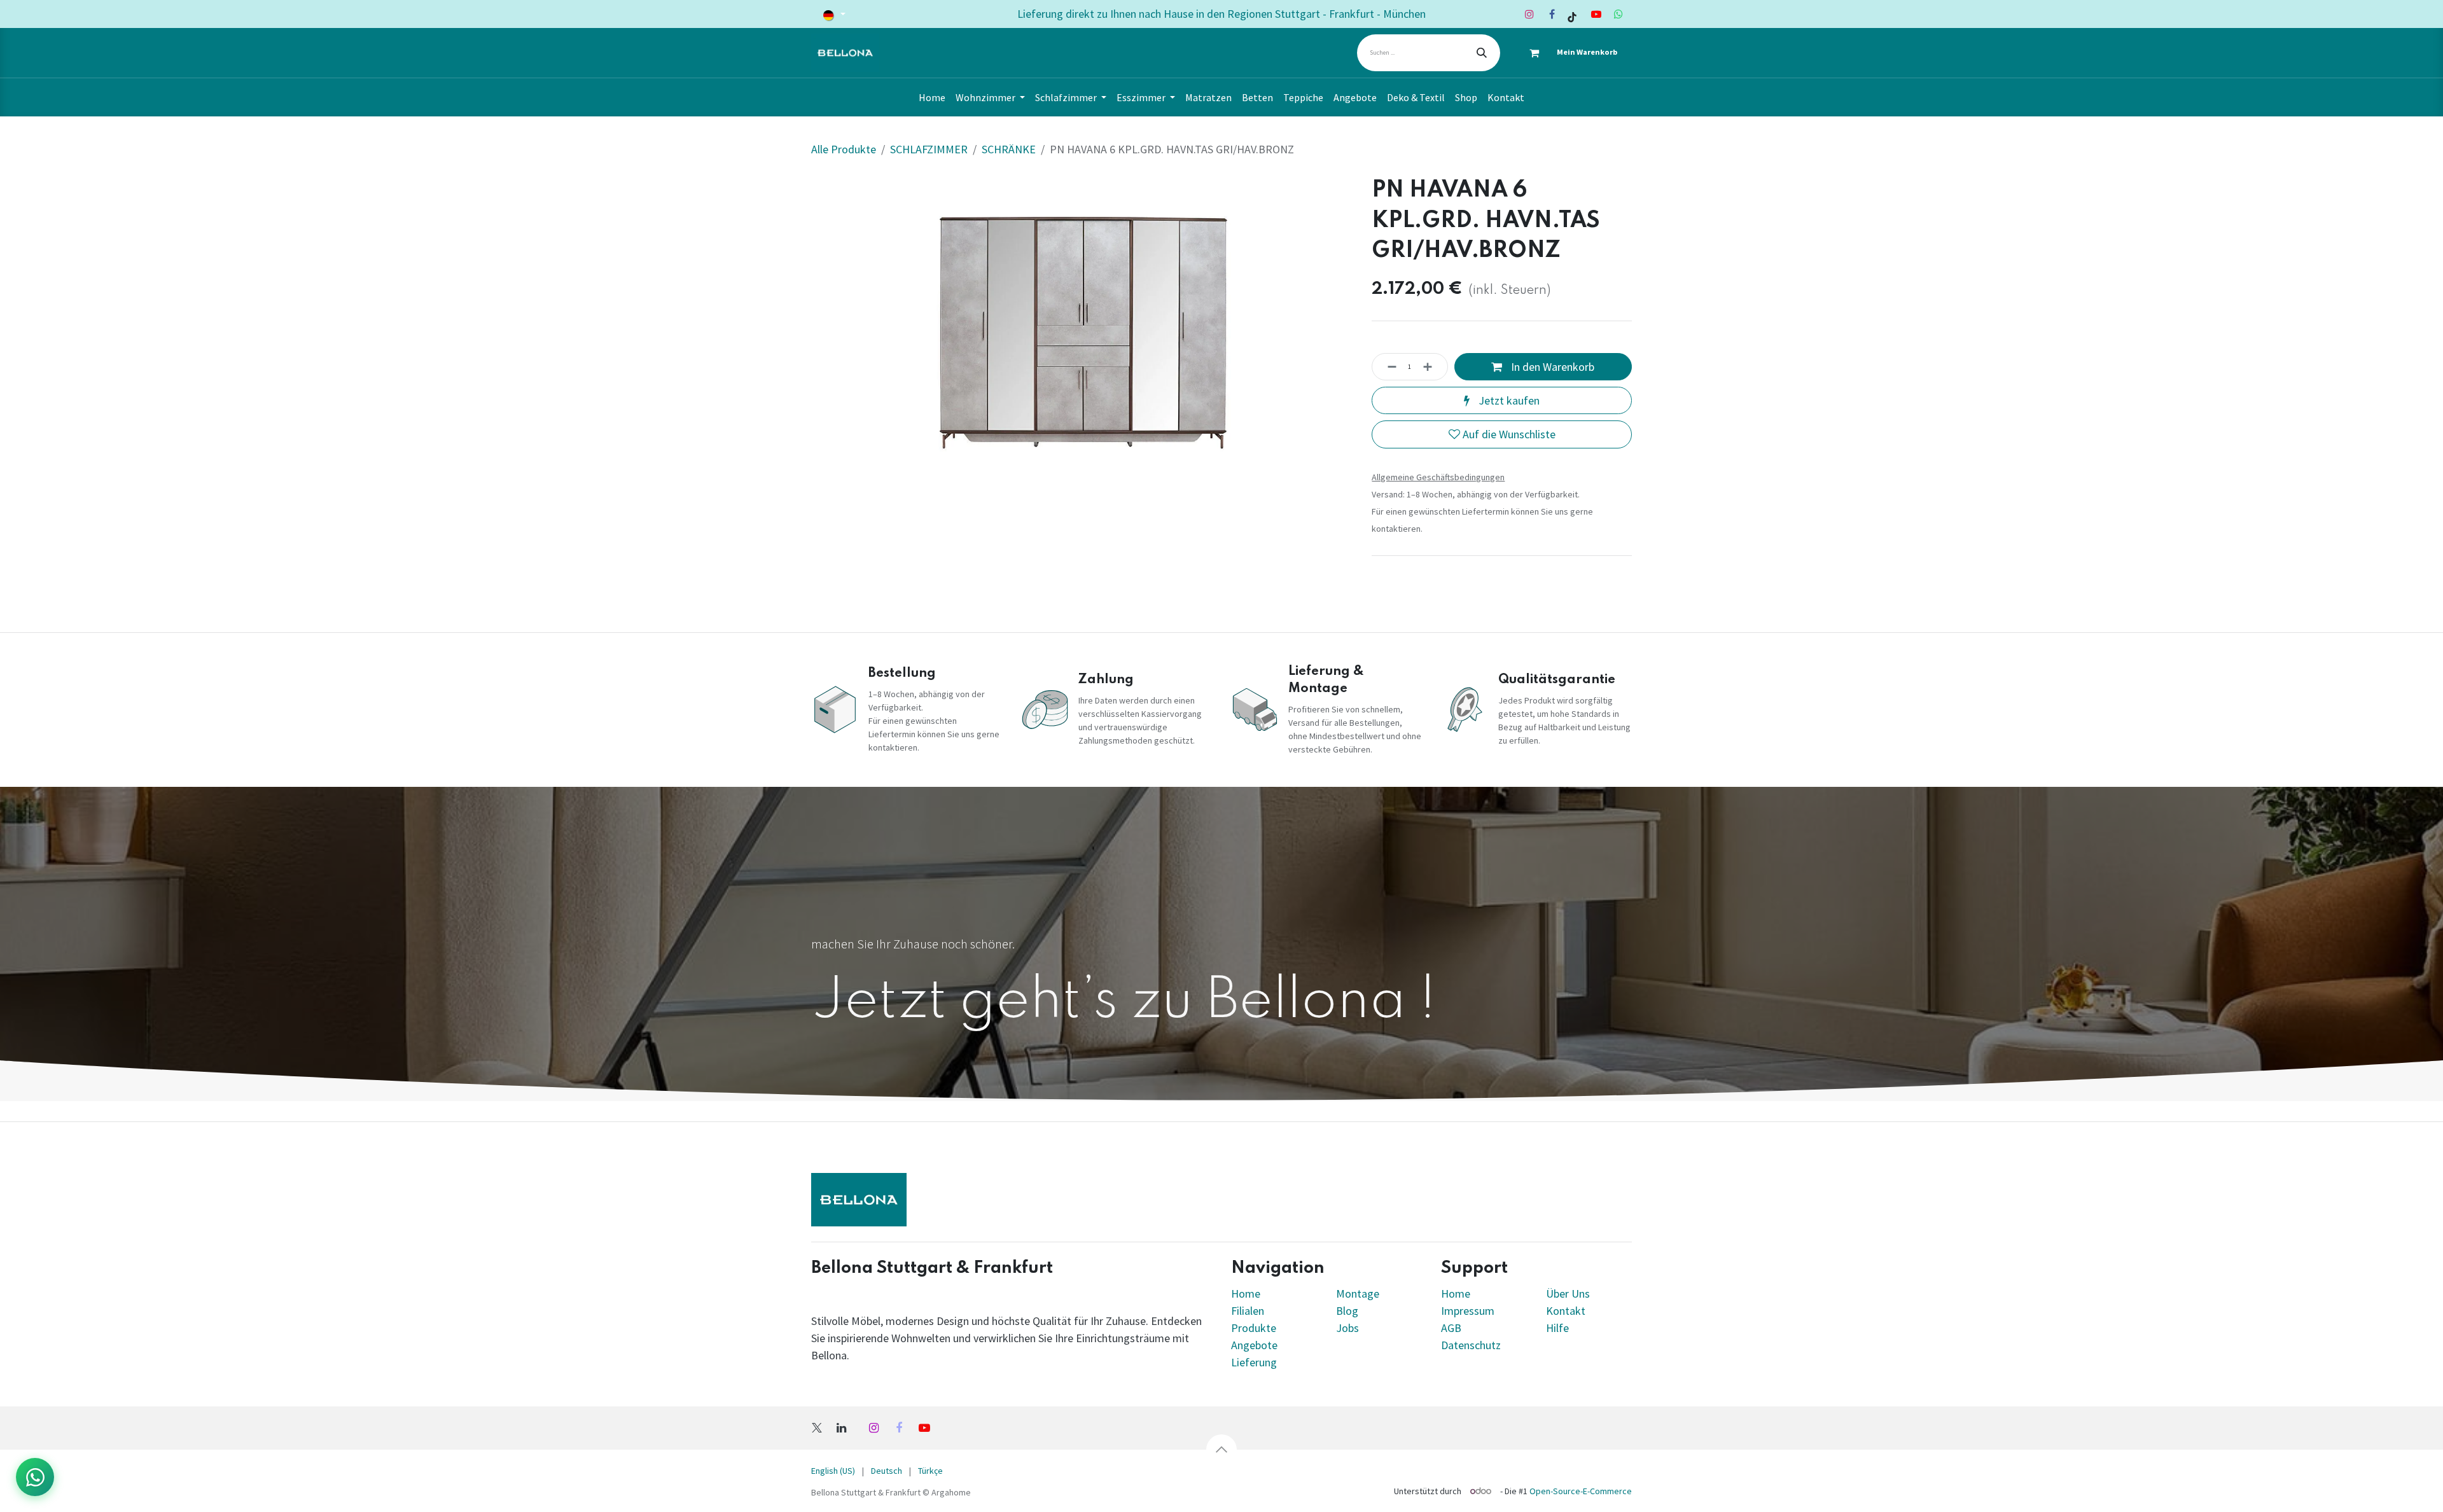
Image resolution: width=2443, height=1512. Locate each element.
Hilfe (1557, 1328)
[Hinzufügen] (1431, 367)
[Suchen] (1482, 53)
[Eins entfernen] (1388, 367)
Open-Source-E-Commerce (1581, 1491)
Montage (1358, 1294)
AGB (1451, 1328)
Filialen (1249, 1311)
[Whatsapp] (1618, 14)
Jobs (1347, 1328)
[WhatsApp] (35, 1477)
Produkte (1254, 1328)
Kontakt (1566, 1311)
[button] (1221, 1450)
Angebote (1254, 1345)
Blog (1347, 1311)
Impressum (1468, 1311)
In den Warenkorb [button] (1551, 367)
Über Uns (1568, 1294)
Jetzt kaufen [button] (1508, 400)
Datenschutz (1471, 1345)
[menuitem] (932, 97)
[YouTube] (1596, 14)
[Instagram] (1529, 14)
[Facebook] (1552, 14)
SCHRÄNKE (1009, 149)
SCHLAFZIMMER (929, 149)
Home (1246, 1294)
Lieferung (1254, 1362)
